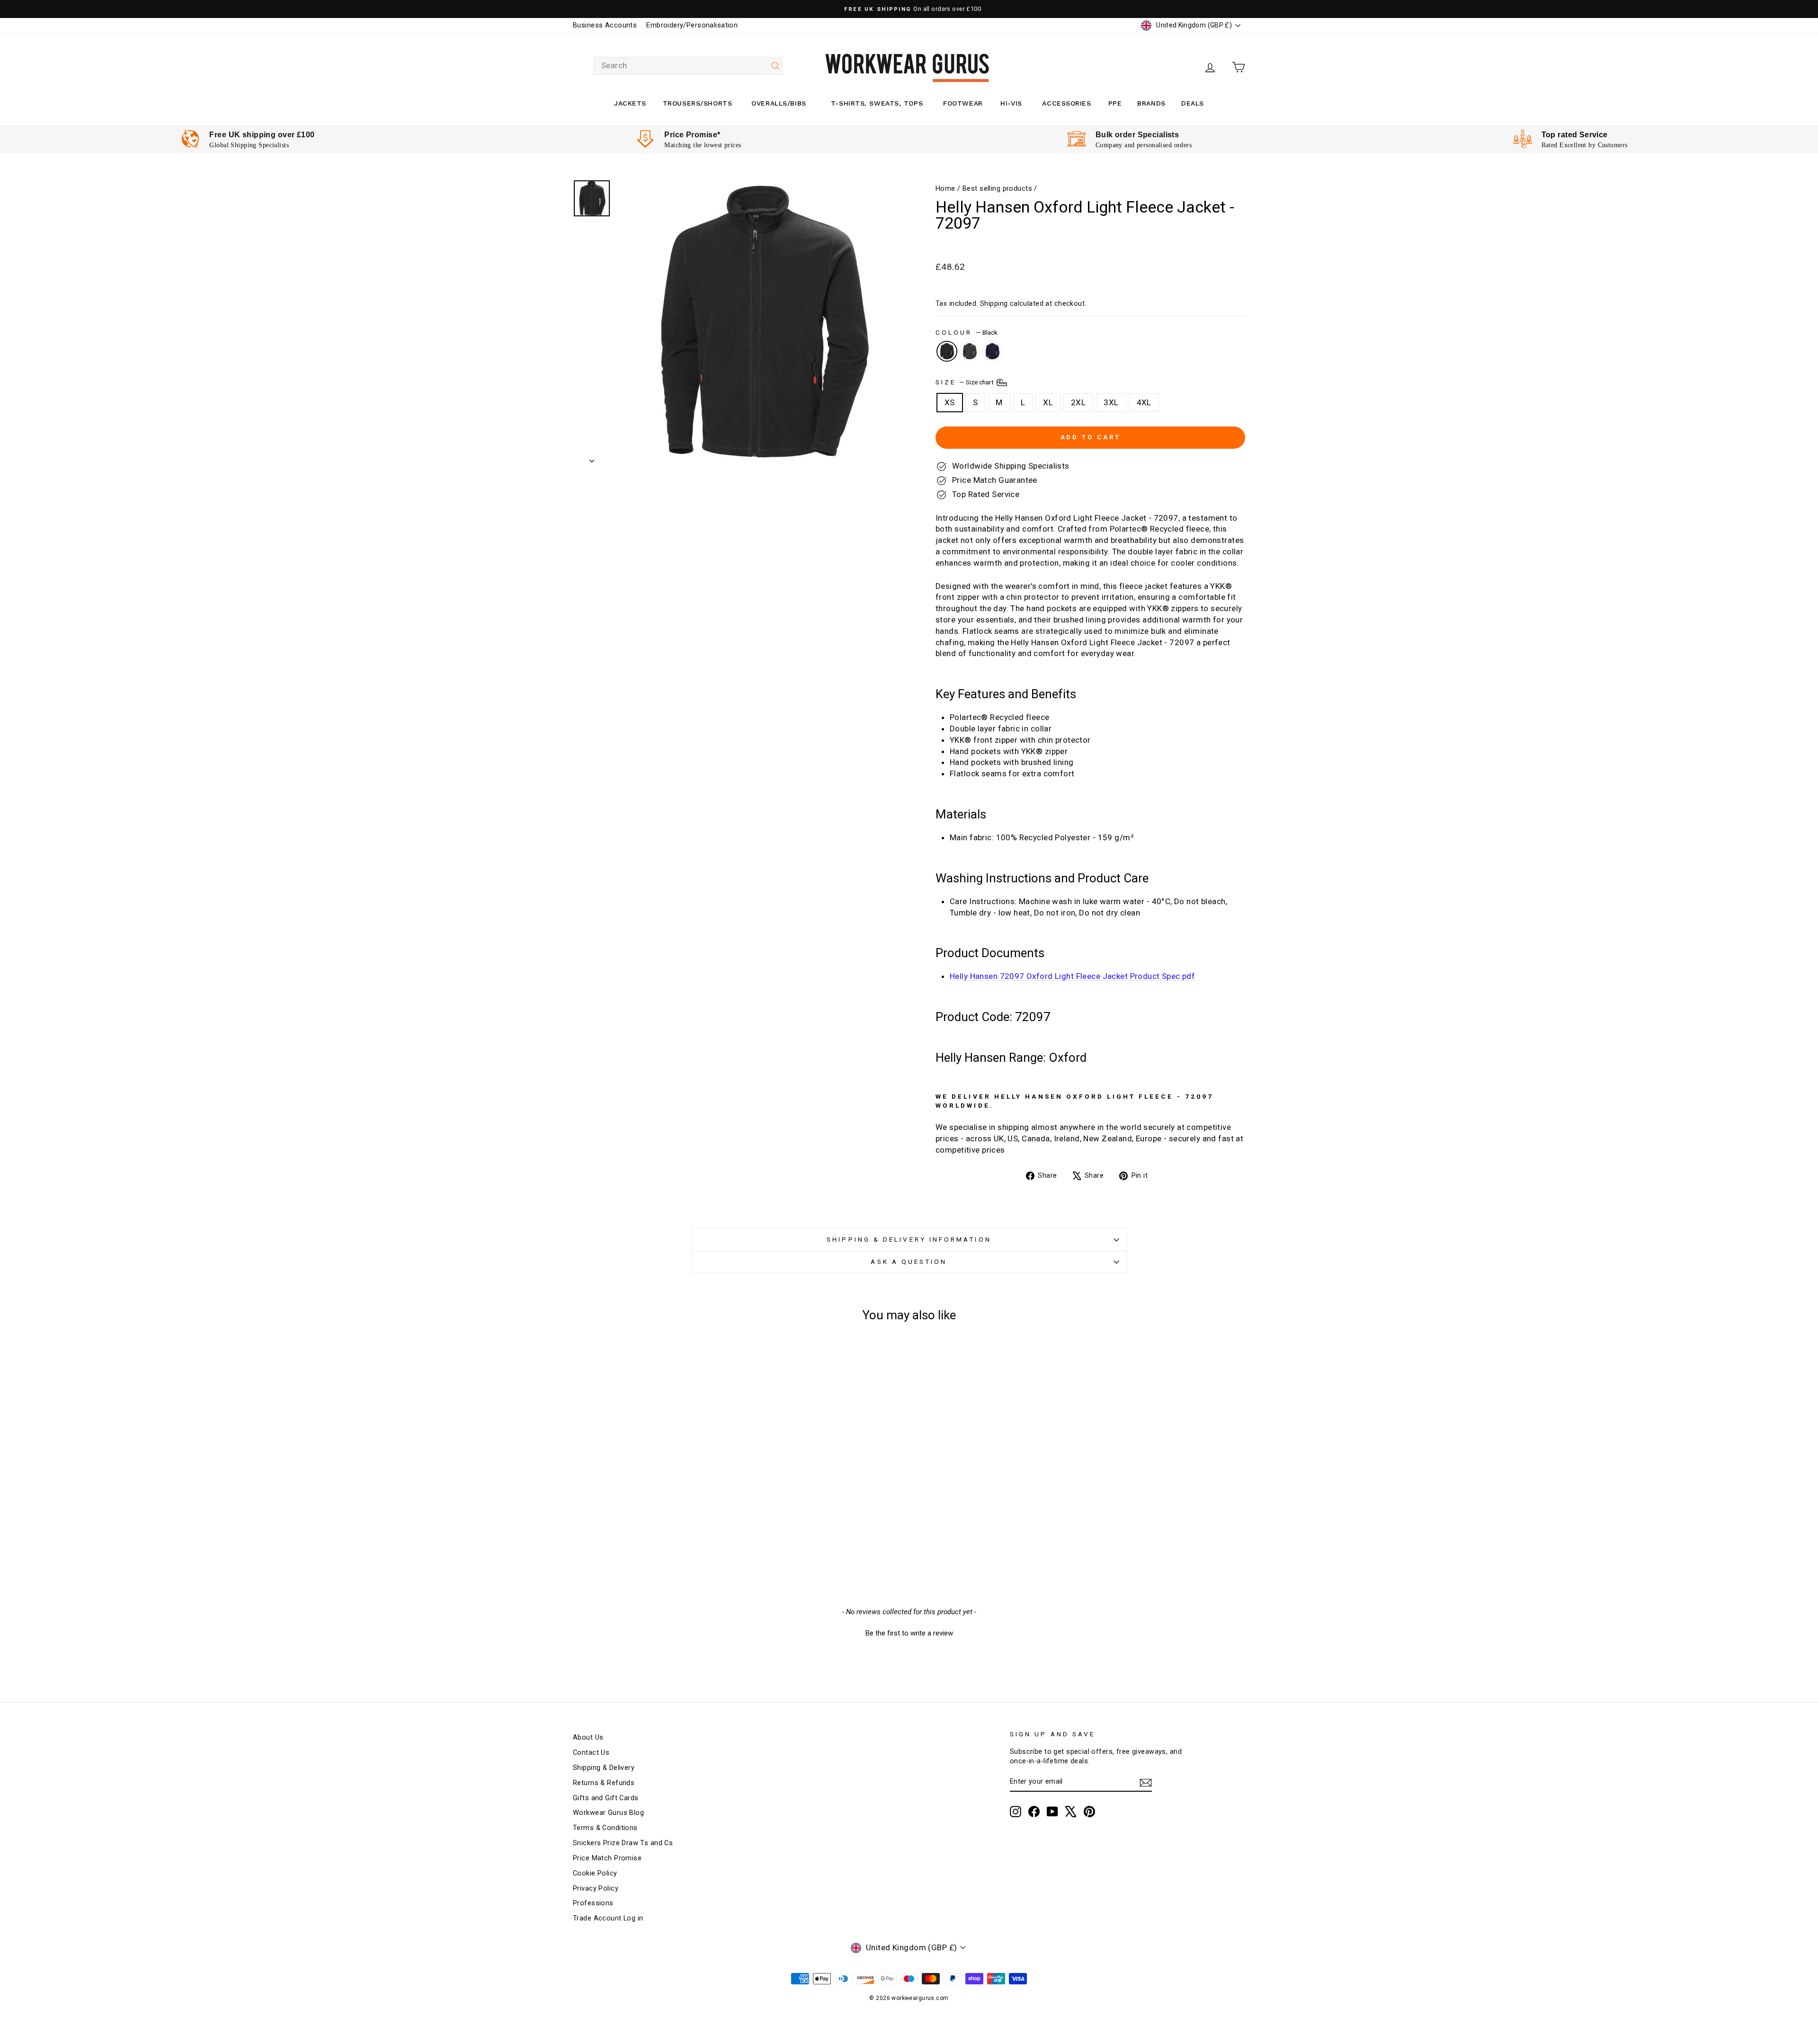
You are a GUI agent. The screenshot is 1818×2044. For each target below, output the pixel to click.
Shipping (994, 304)
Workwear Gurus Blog (608, 1813)
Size (965, 382)
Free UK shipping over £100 (262, 135)
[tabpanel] (248, 139)
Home (945, 189)
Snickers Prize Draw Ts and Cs (623, 1843)
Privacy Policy (596, 1888)
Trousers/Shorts (697, 103)
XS (950, 402)
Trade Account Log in (608, 1918)
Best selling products (997, 189)
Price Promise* (692, 135)
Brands (1151, 103)
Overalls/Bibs (779, 103)
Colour (967, 332)
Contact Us (591, 1753)
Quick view (653, 1495)
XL (1048, 402)
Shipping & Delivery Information (909, 1239)
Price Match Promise (607, 1858)
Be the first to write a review (909, 1633)
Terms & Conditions (605, 1828)
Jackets (630, 103)
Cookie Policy (595, 1873)
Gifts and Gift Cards (606, 1798)
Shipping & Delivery (604, 1768)
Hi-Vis (1011, 103)
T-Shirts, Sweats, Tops (877, 103)
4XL (1144, 402)
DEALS (1193, 103)
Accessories (1066, 103)
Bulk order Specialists (1137, 135)
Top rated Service (1575, 135)
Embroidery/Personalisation (692, 25)
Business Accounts (605, 25)
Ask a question (909, 1262)
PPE (1115, 103)
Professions (593, 1903)
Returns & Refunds (604, 1783)
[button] (909, 1632)
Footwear (963, 103)
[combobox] (688, 66)
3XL (1111, 402)
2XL (1078, 402)
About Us (588, 1737)
